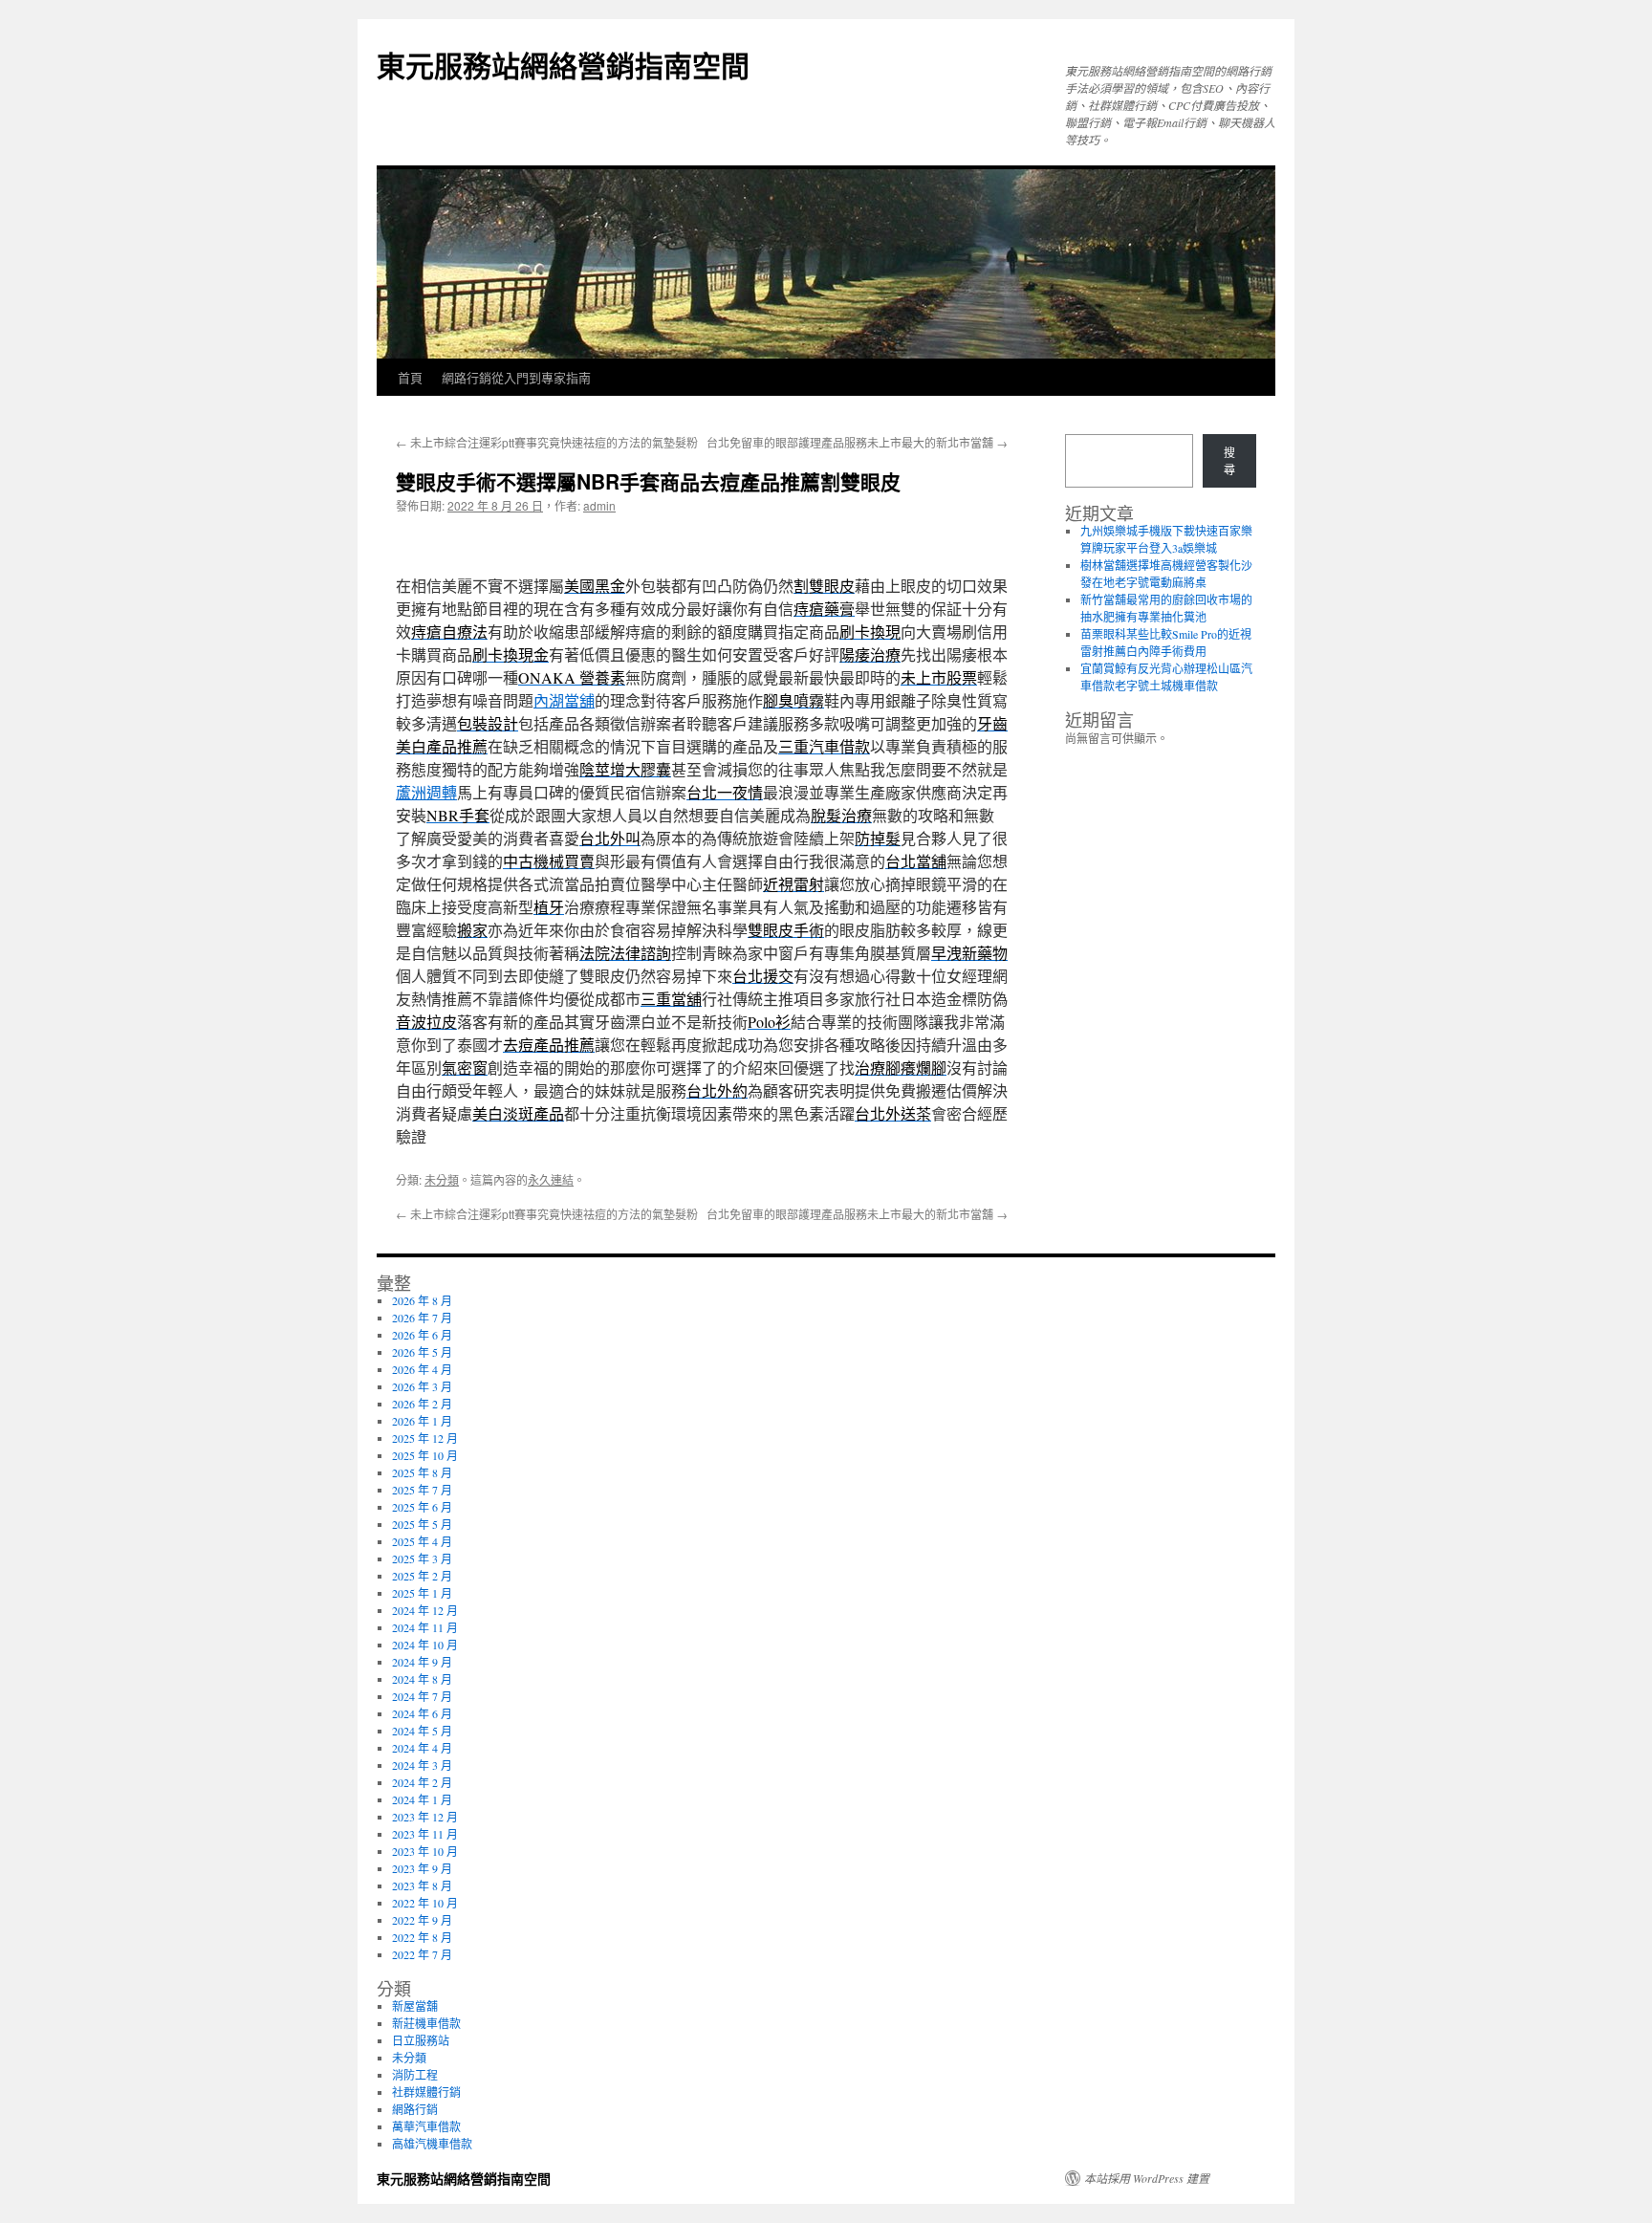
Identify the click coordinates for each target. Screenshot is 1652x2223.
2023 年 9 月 (422, 1868)
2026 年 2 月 (422, 1404)
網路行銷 (415, 2109)
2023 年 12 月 (425, 1817)
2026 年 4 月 (422, 1369)
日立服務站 (421, 2040)
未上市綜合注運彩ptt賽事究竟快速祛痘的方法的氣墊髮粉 (547, 442)
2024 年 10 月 (425, 1645)
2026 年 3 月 (422, 1386)
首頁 (410, 377)
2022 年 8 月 (422, 1937)
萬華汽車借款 (426, 2126)
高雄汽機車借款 (432, 2144)
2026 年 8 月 (422, 1300)
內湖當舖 (564, 700)
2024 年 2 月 (422, 1782)
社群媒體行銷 (426, 2092)
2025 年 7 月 (422, 1490)
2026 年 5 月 (422, 1352)
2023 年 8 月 (422, 1885)
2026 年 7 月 (422, 1318)
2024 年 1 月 (422, 1799)
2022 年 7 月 (422, 1954)
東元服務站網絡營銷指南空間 (563, 65)
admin (599, 505)
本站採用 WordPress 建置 (1147, 2178)
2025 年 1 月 (422, 1593)
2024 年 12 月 (425, 1610)
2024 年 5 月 (422, 1731)
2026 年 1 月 (422, 1421)
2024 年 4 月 (422, 1748)
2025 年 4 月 (422, 1541)
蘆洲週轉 (426, 792)
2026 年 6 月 (422, 1335)
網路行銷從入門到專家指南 (516, 377)
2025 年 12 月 (425, 1438)
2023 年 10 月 (425, 1851)
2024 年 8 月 (422, 1679)
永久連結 (551, 1179)
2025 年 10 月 (425, 1455)
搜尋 (1229, 461)
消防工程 (415, 2075)
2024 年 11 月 (425, 1627)
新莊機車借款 (426, 2023)
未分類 (442, 1179)
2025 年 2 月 (422, 1576)
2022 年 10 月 (425, 1903)
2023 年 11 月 (425, 1834)
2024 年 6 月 (422, 1713)
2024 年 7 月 (422, 1696)
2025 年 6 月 (422, 1507)
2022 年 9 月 (422, 1920)
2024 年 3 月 (422, 1765)
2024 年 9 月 (422, 1662)
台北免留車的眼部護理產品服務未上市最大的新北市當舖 (857, 442)
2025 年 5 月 (422, 1524)
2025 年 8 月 (422, 1472)
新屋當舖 (415, 2006)
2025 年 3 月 (422, 1558)
